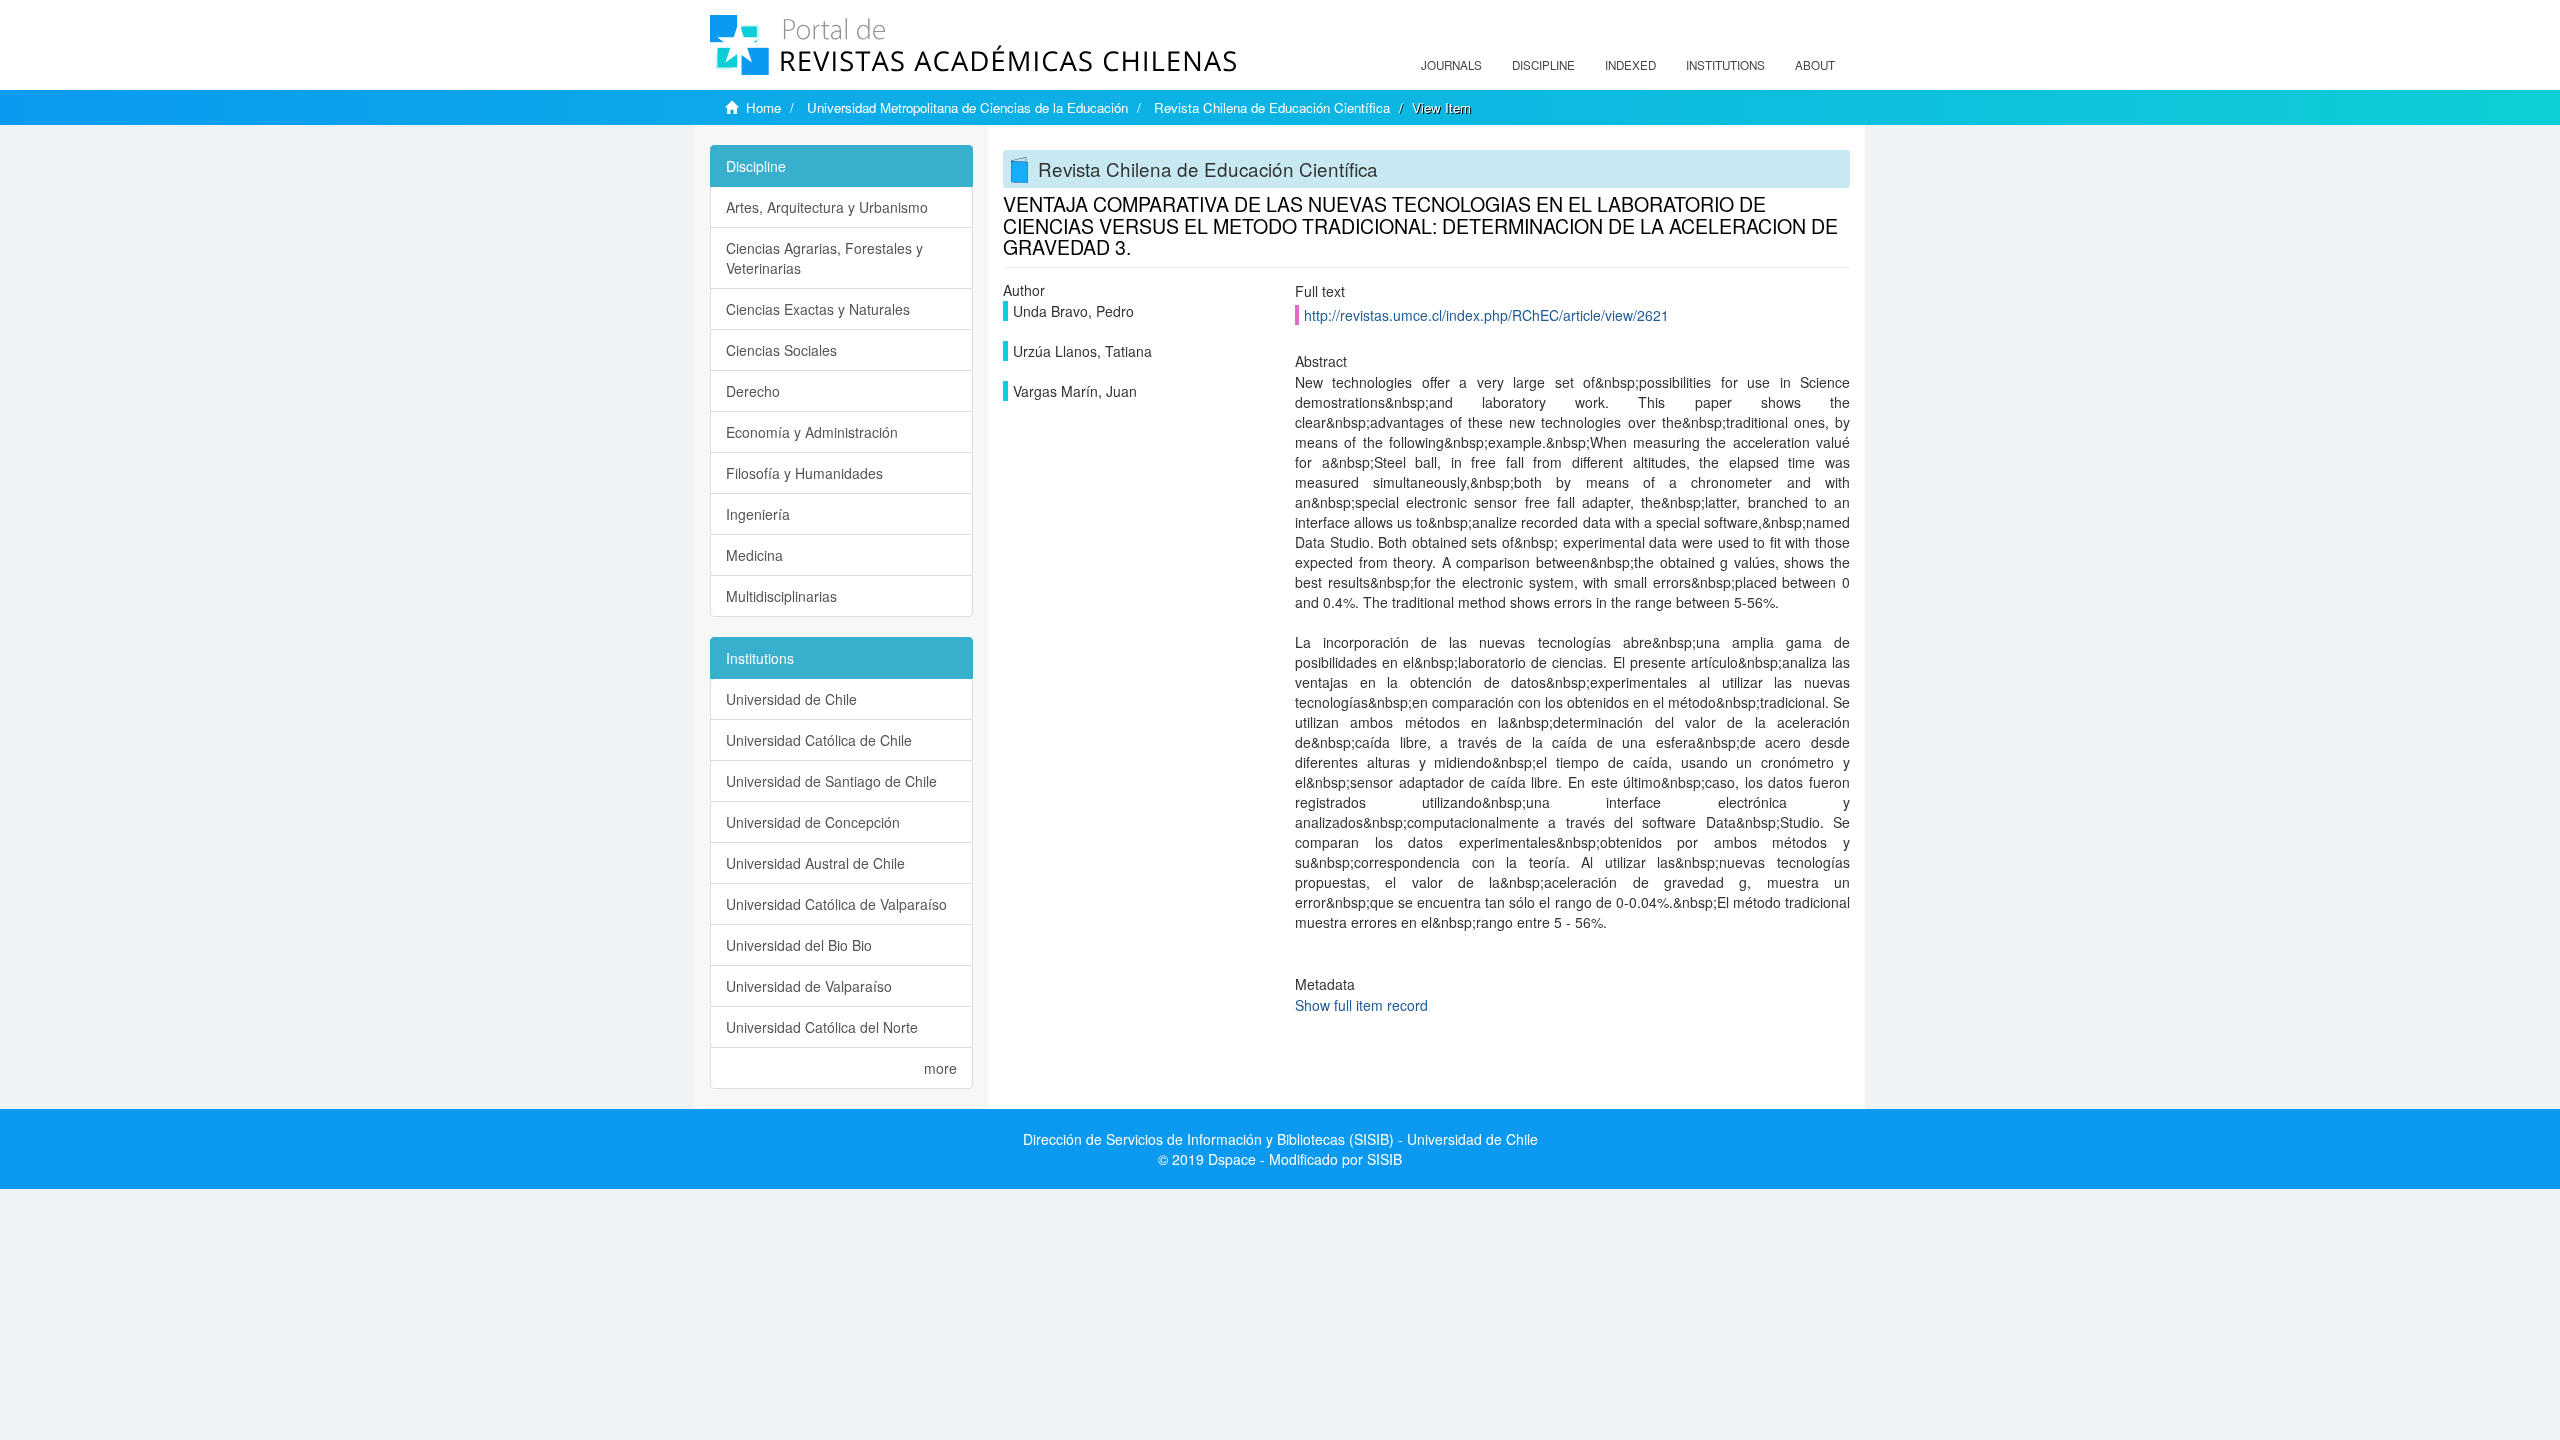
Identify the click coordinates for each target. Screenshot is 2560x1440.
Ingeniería (758, 514)
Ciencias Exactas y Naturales (818, 309)
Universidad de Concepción (813, 822)
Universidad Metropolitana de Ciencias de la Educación (967, 107)
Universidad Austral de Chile (815, 863)
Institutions (1725, 65)
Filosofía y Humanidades (804, 473)
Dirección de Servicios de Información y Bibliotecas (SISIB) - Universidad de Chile (1280, 1139)
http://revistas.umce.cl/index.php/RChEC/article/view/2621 (1486, 315)
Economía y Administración (812, 432)
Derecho (753, 391)
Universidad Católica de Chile (819, 740)
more (940, 1068)
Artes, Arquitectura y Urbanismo (827, 207)
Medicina (754, 555)
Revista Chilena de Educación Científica (1272, 107)
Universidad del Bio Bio (799, 945)
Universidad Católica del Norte (822, 1027)
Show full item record (1361, 1005)
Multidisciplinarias (781, 596)
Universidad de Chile (791, 699)
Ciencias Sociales (781, 350)
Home (763, 107)
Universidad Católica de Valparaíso (836, 904)
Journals (1451, 65)
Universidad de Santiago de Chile (831, 781)
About (1815, 65)
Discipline (1543, 65)
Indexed (1630, 65)
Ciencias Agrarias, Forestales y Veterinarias (824, 258)
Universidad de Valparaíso (809, 986)
